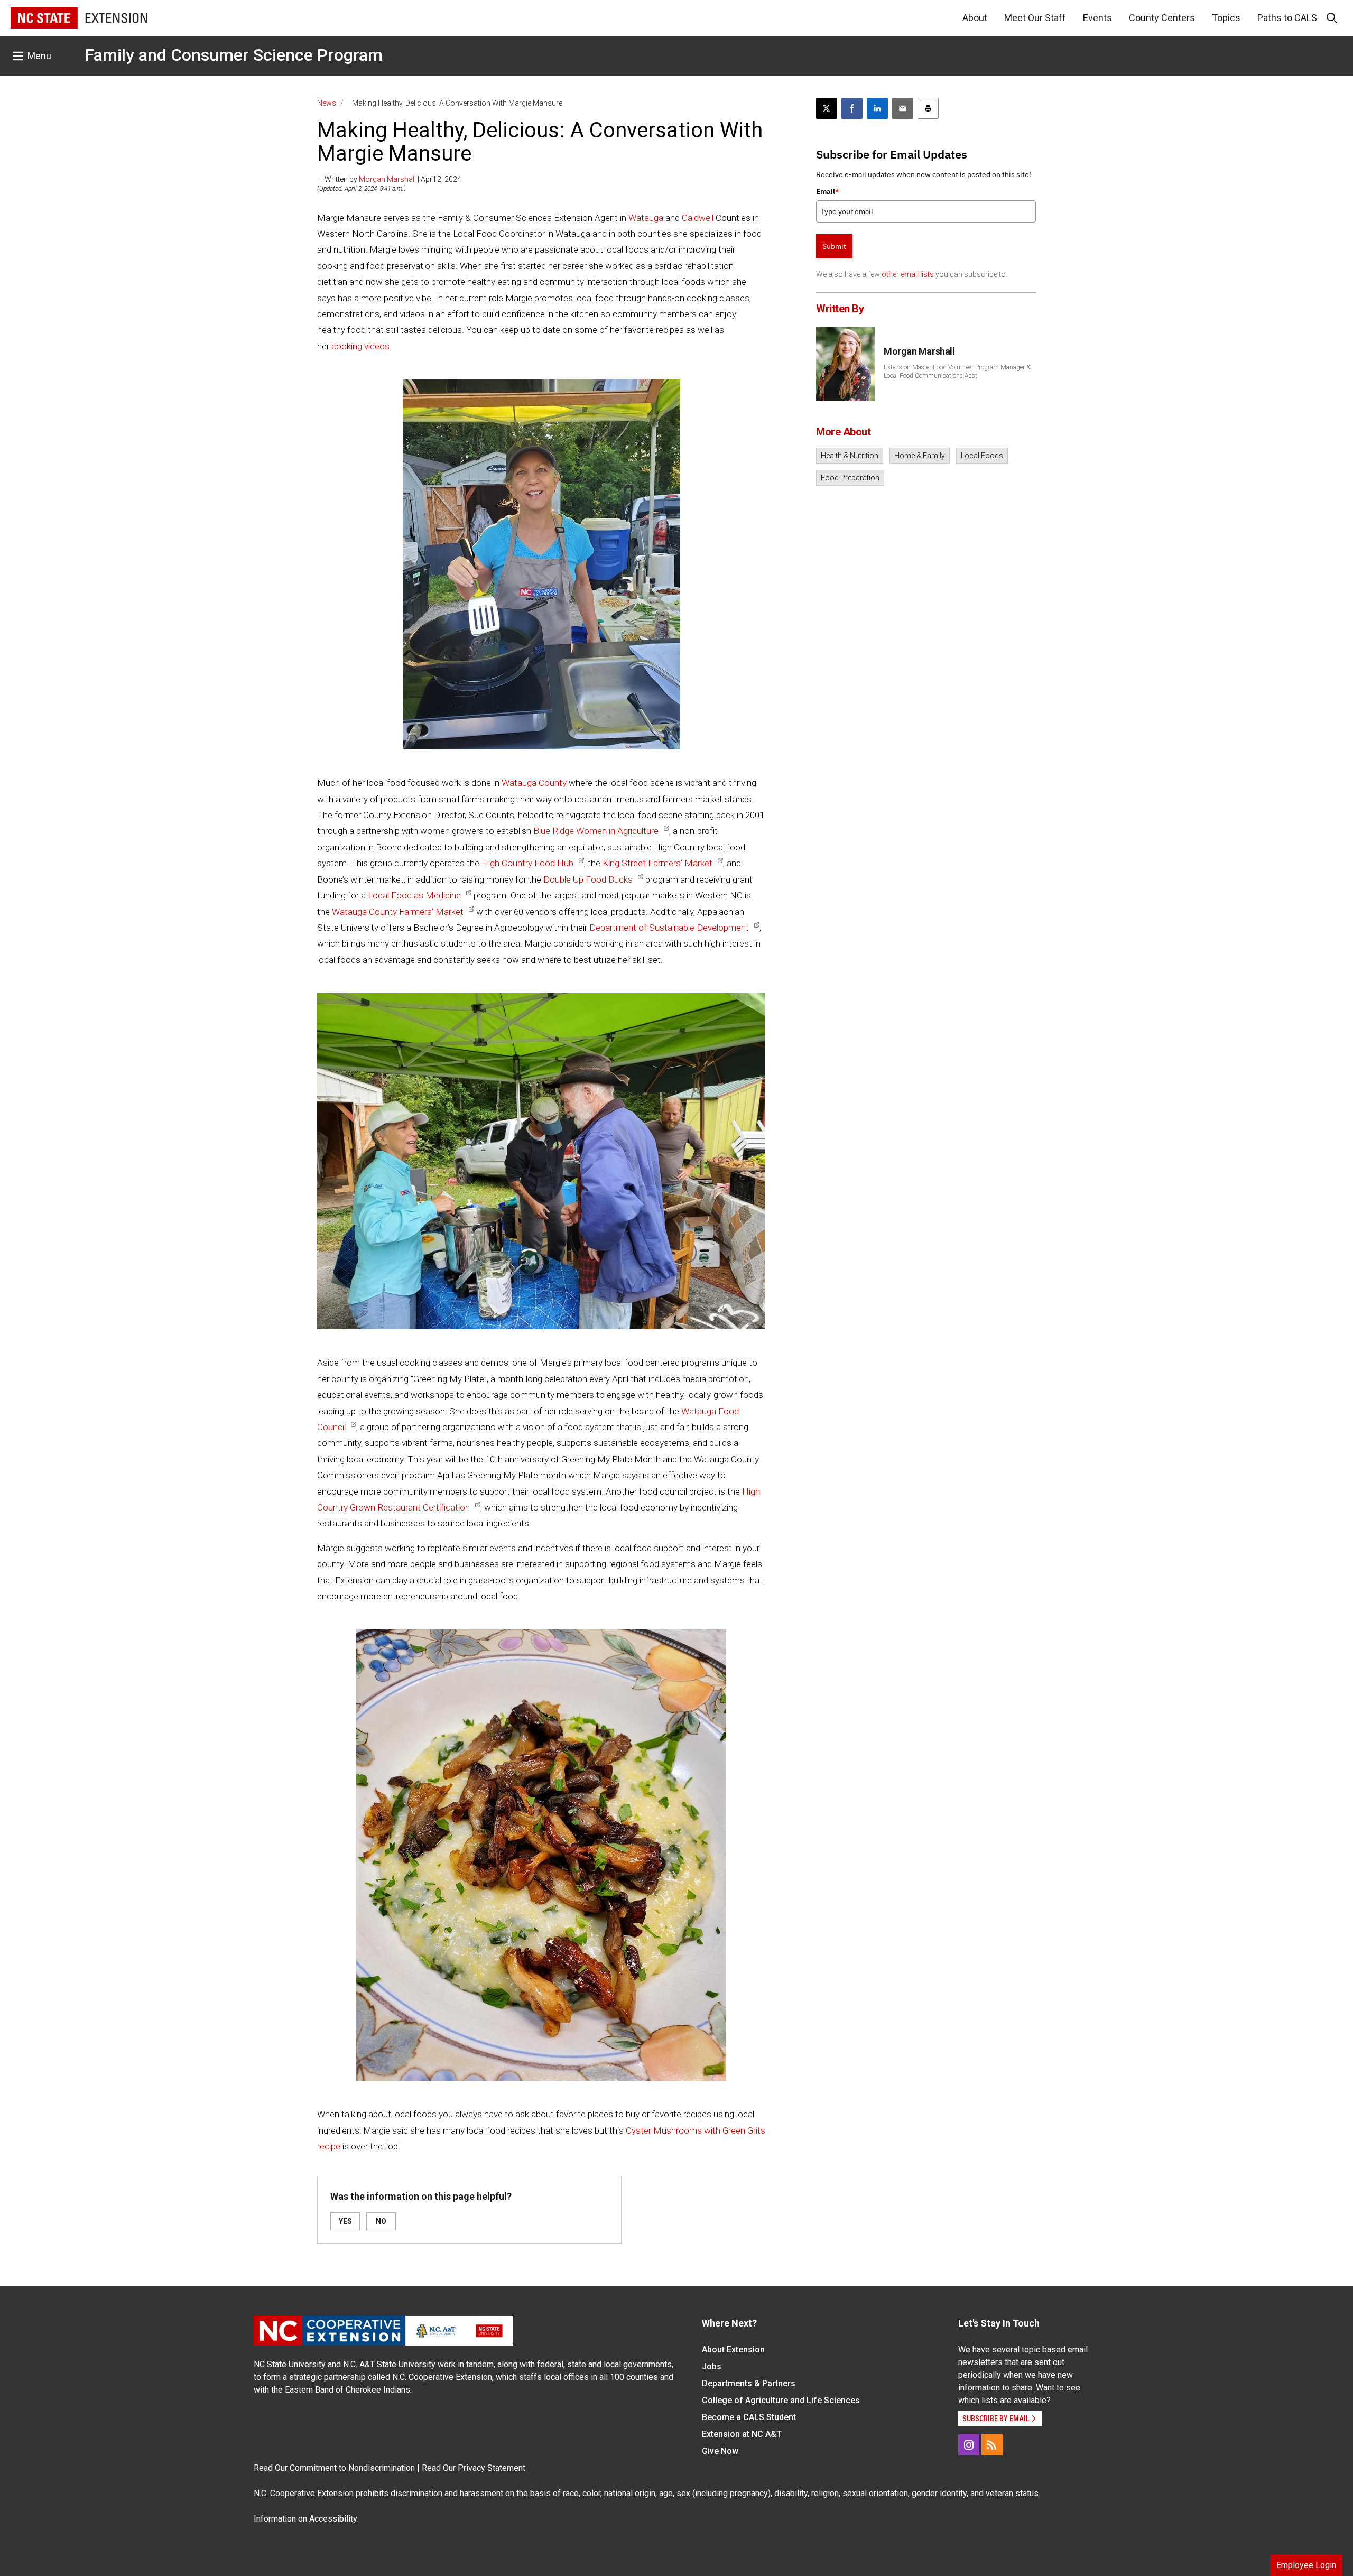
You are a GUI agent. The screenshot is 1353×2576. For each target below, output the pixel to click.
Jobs (712, 2366)
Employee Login (1306, 2565)
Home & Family (920, 456)
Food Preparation (850, 478)
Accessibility (333, 2519)
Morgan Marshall (387, 179)
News (327, 103)
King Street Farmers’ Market (657, 863)
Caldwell (698, 218)
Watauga (646, 218)
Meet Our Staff (1035, 18)
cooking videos (360, 346)
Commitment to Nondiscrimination (352, 2468)
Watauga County (534, 783)
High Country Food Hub (527, 863)
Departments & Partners (749, 2383)
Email (828, 191)
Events (1097, 18)
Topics (1226, 18)
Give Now (720, 2451)
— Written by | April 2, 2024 (389, 179)
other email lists (908, 274)
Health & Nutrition (850, 456)
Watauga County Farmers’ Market (398, 912)
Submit (834, 246)
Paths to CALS (1287, 18)
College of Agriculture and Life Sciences (781, 2400)
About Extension (733, 2350)
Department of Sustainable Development (669, 928)
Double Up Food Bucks (588, 879)
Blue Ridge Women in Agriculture (596, 831)
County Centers (1162, 18)
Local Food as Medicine (414, 895)
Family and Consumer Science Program (234, 55)
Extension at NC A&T (742, 2434)
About (975, 18)
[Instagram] (969, 2445)
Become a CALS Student (749, 2417)
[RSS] (992, 2445)
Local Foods (982, 456)
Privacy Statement (492, 2468)
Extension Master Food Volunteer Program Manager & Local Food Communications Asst (957, 372)
